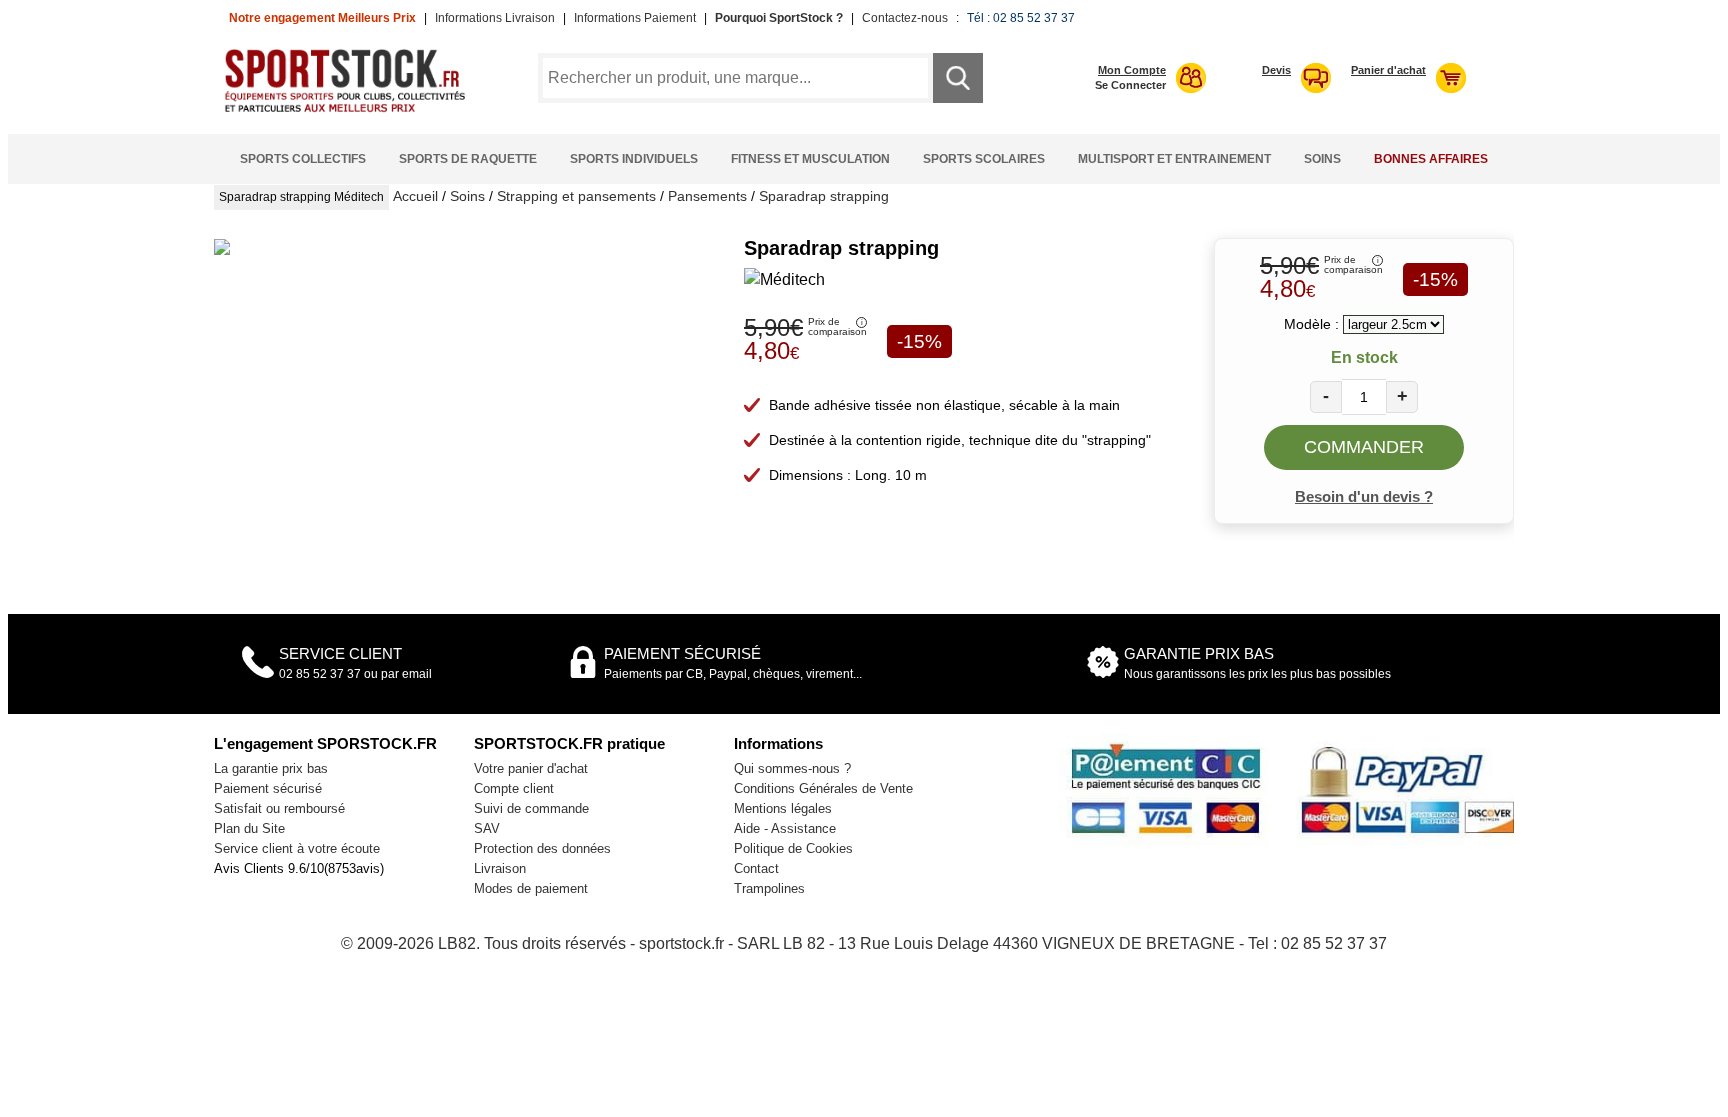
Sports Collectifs (303, 159)
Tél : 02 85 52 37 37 (1021, 18)
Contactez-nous (905, 18)
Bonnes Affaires (1431, 159)
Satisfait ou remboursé (279, 808)
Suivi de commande (531, 808)
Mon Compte (1132, 70)
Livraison (500, 868)
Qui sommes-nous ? (792, 768)
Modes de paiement (531, 888)
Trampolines (769, 888)
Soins (1322, 159)
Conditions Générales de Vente (823, 788)
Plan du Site (249, 828)
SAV (487, 828)
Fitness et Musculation (810, 159)
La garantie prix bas (271, 768)
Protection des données (542, 848)
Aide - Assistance (785, 828)
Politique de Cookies (793, 848)
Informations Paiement (635, 18)
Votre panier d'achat (531, 768)
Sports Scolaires (984, 159)
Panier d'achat (1388, 70)
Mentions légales (783, 808)
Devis (1276, 70)
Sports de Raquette (468, 159)
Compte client (514, 788)
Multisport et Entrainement (1174, 159)
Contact (756, 868)
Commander (1364, 447)
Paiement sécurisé (268, 788)
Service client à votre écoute (297, 848)
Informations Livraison (495, 18)
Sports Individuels (634, 159)
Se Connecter (1130, 85)
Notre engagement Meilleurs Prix (322, 18)
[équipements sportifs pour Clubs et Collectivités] (352, 109)
